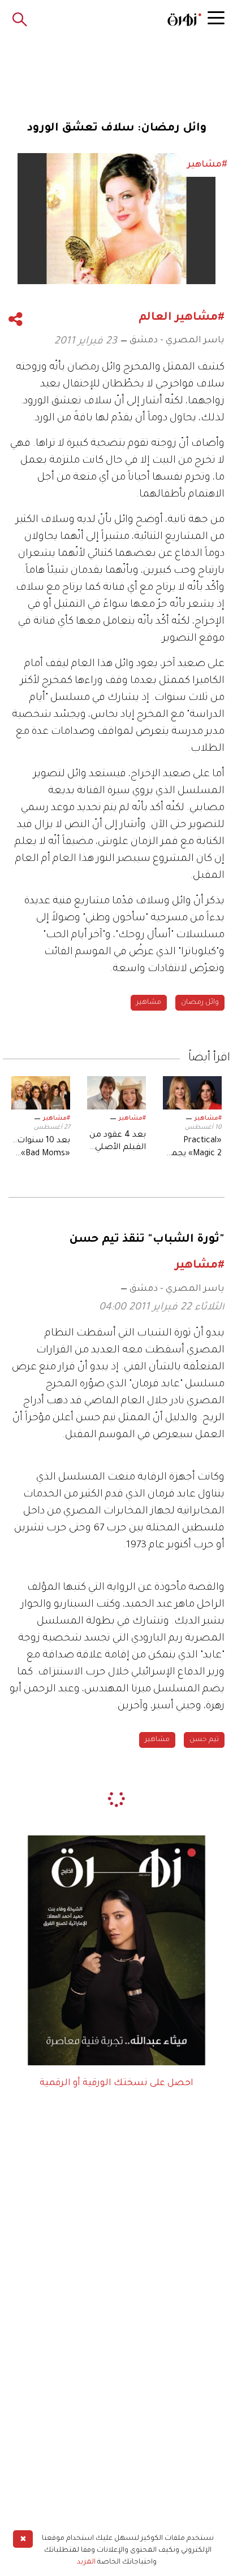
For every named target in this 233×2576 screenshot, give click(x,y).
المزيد (86, 2562)
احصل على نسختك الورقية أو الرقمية (116, 2083)
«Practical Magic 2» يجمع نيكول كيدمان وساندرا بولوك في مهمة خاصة (194, 1148)
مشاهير (149, 1003)
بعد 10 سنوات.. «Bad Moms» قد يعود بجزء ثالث (41, 1148)
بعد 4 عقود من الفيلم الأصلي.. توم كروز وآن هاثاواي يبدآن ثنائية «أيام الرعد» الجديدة (118, 1143)
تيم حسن (204, 1740)
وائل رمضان (200, 1003)
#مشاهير (208, 1119)
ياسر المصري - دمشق (177, 341)
